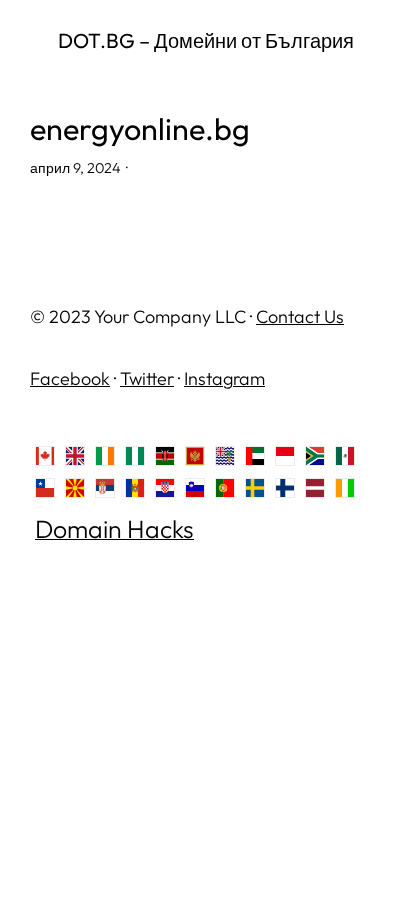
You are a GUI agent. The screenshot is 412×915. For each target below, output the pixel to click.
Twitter (147, 378)
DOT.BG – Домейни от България (206, 40)
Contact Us (300, 316)
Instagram (224, 378)
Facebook (70, 378)
